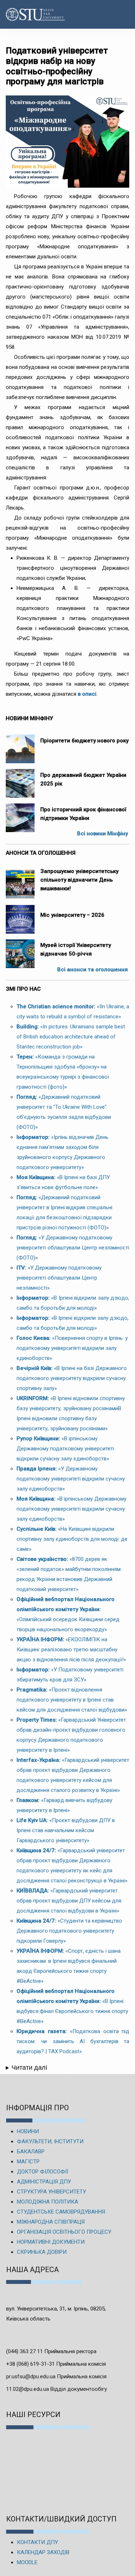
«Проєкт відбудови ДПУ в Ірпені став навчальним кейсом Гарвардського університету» (66, 1830)
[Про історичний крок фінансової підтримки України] (20, 814)
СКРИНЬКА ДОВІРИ (42, 2252)
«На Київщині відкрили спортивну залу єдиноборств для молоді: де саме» (72, 1539)
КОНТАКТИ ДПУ (37, 2542)
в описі (87, 694)
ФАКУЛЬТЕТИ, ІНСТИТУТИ (50, 2141)
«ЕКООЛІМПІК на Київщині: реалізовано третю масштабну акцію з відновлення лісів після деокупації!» (71, 1650)
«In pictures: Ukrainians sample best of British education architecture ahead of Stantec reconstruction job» (71, 1037)
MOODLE (27, 2562)
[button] (122, 14)
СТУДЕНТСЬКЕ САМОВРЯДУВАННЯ (61, 2212)
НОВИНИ (28, 2131)
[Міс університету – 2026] (20, 916)
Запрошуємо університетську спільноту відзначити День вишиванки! (79, 880)
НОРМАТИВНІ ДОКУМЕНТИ (51, 2242)
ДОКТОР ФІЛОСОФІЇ (42, 2172)
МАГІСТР (28, 2162)
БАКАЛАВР (31, 2152)
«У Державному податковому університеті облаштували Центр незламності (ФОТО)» (73, 1248)
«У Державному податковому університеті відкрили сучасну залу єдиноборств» (71, 1479)
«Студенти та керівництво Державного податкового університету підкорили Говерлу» (69, 1931)
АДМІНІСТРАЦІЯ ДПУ (44, 2182)
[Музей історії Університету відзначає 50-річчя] (20, 950)
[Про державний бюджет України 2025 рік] (20, 780)
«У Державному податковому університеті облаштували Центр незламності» (59, 1278)
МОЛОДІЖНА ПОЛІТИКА (48, 2202)
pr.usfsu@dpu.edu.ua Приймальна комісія (56, 2376)
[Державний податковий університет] (25, 15)
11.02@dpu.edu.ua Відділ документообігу (57, 2389)
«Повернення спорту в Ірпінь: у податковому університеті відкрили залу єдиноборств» (72, 1348)
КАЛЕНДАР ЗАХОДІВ (43, 2552)
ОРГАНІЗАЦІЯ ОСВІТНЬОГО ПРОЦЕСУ (64, 2232)
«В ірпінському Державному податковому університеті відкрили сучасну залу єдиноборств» (65, 1449)
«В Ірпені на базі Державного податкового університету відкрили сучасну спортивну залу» (72, 1378)
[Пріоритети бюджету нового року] (20, 745)
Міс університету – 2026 (72, 915)
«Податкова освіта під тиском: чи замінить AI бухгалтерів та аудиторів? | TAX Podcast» (73, 2041)
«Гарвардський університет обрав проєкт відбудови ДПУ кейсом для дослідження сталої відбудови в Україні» (69, 1901)
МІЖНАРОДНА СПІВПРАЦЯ (51, 2222)
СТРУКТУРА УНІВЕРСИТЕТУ (51, 2192)
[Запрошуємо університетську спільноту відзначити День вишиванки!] (20, 881)
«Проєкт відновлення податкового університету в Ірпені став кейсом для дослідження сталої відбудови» (72, 1700)
